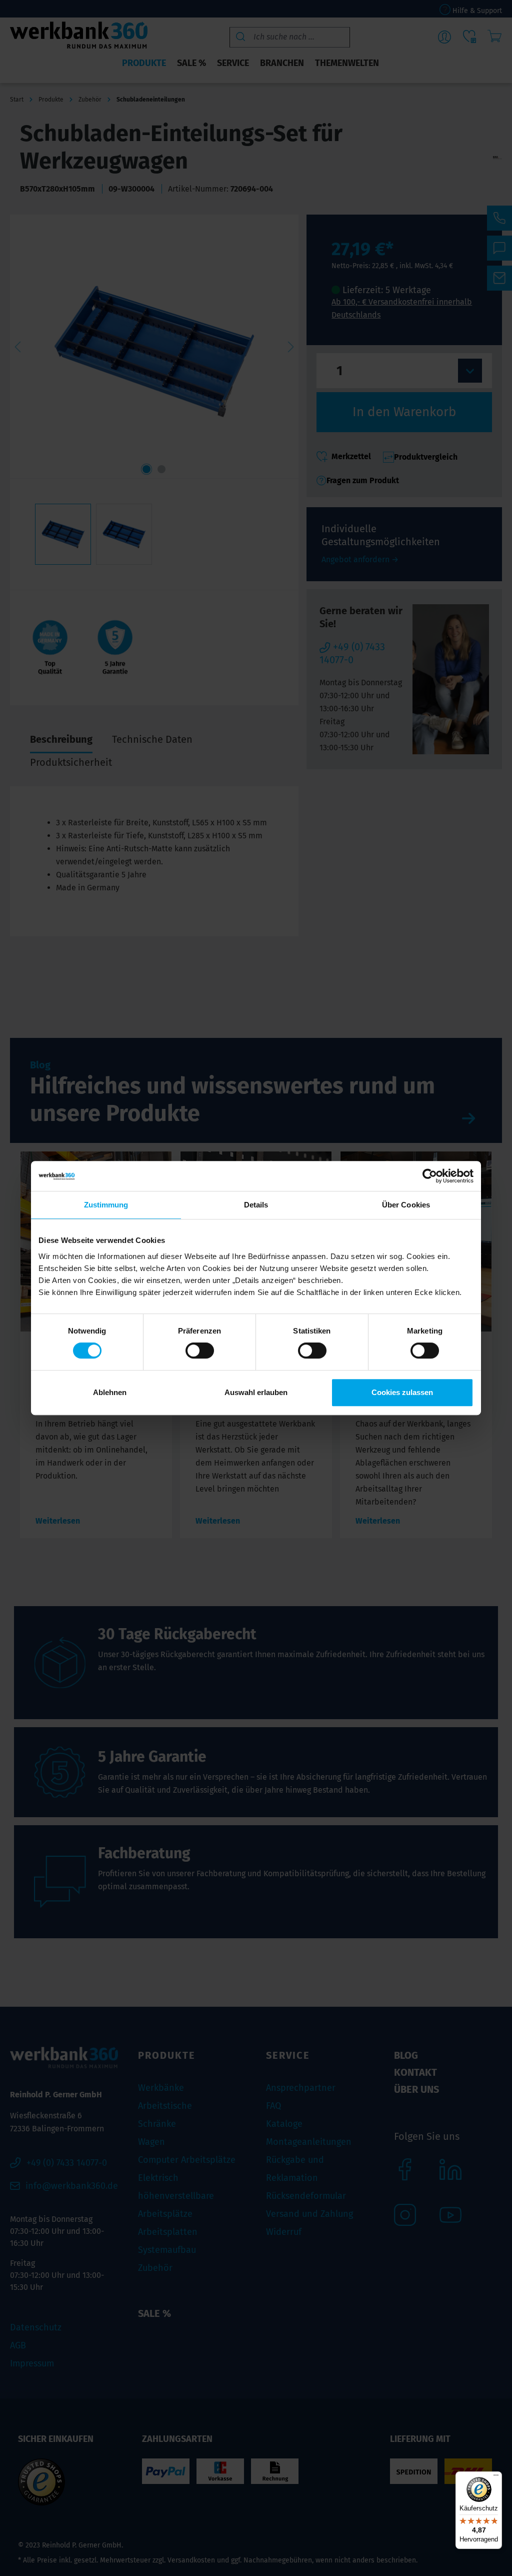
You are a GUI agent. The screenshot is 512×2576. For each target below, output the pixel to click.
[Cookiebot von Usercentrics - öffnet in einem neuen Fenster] (430, 1176)
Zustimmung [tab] (106, 1205)
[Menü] (496, 2477)
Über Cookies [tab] (406, 1205)
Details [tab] (256, 1205)
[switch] (200, 1351)
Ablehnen (110, 1392)
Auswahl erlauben (256, 1392)
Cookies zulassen (402, 1392)
